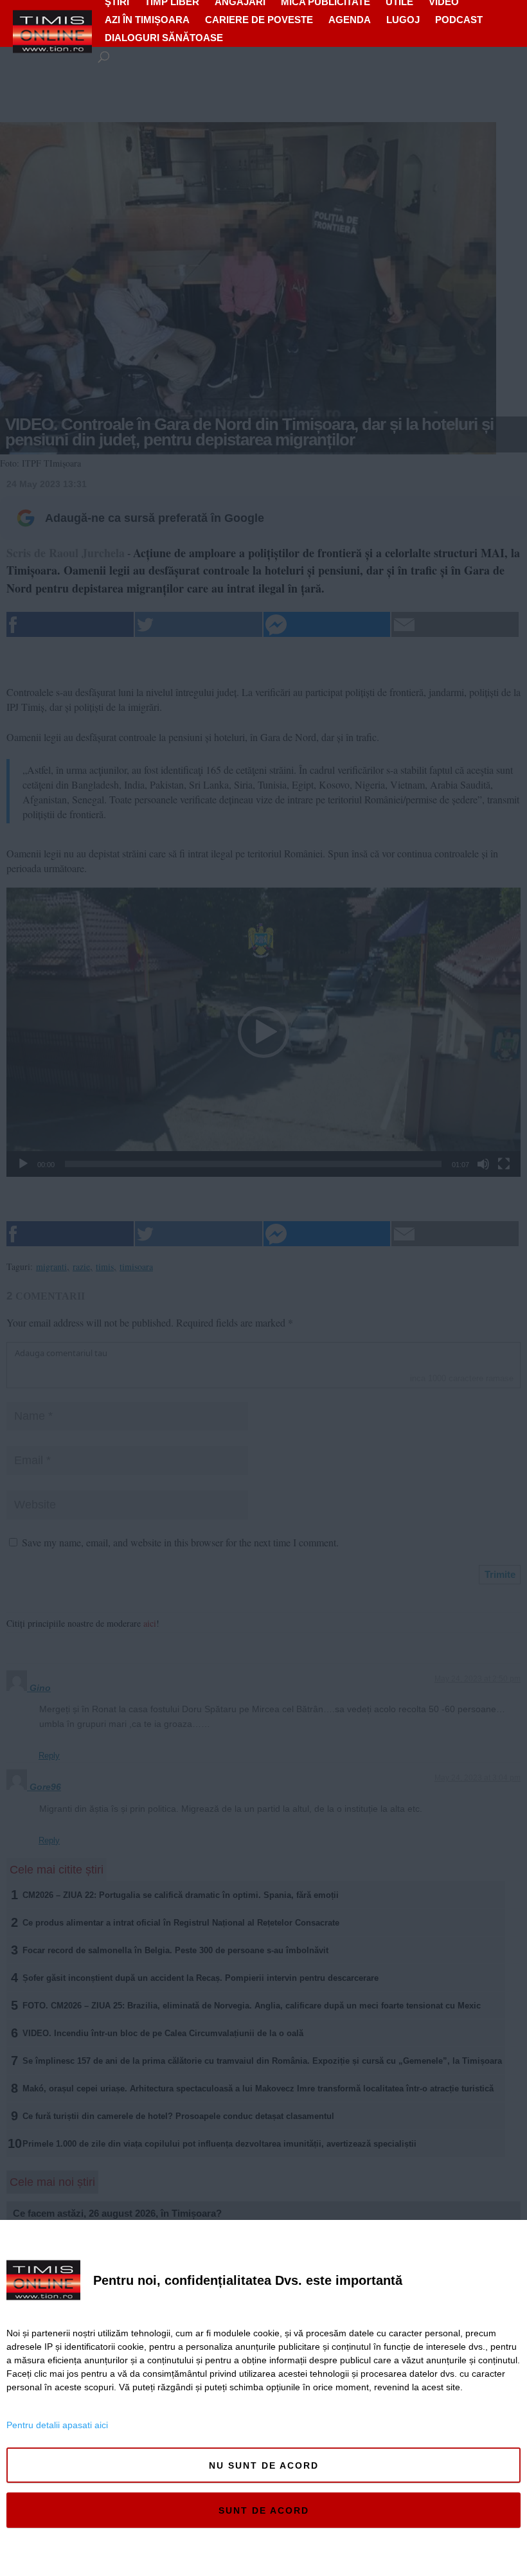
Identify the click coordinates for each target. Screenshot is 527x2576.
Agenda (350, 20)
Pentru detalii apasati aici (57, 2425)
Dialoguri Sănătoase (164, 38)
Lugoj (403, 20)
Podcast (459, 20)
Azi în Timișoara (147, 20)
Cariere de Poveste (259, 20)
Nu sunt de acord (264, 2465)
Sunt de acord (264, 2510)
